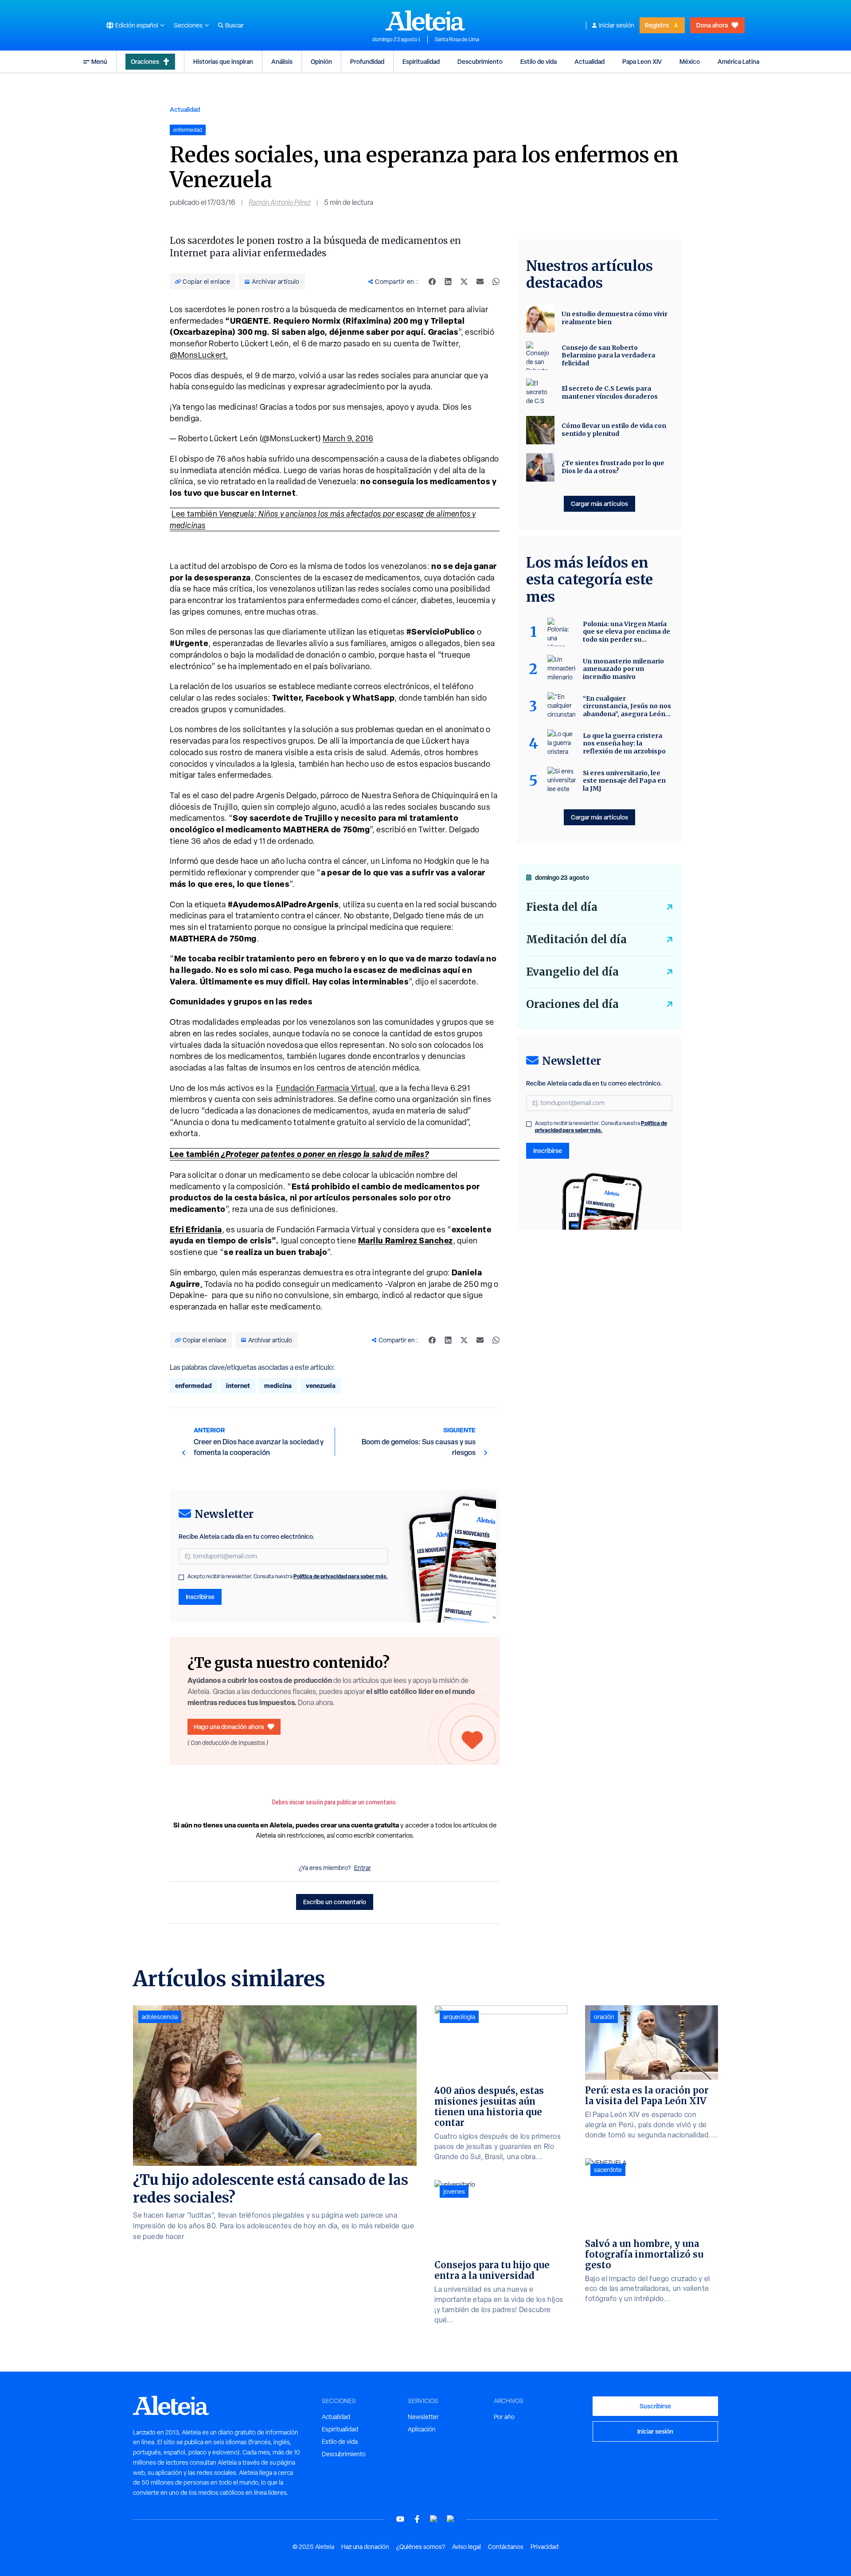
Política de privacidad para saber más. (341, 1576)
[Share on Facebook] (432, 282)
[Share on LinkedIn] (448, 282)
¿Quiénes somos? (421, 2547)
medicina (278, 1386)
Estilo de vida (539, 61)
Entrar (363, 1868)
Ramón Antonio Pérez (280, 202)
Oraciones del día (572, 1004)
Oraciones (145, 61)
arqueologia (459, 2017)
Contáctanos (506, 2547)
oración (604, 2017)
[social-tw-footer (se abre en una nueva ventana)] (434, 2519)
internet (238, 1386)
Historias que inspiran (223, 61)
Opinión (321, 61)
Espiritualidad (421, 61)
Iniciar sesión (617, 25)
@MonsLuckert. (199, 355)
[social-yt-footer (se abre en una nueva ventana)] (400, 2519)
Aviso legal (466, 2547)
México (690, 61)
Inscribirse (200, 1597)
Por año (504, 2417)
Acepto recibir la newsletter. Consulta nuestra (288, 1576)
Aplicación (422, 2429)
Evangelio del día (572, 972)
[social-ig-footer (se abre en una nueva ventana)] (451, 2519)
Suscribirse (655, 2406)
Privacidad (545, 2547)
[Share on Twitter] (464, 282)
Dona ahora (712, 25)
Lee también (299, 1154)
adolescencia (160, 2017)
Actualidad (589, 61)
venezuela (321, 1386)
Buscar (234, 25)
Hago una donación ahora (229, 1727)
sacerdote (608, 2170)
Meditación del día (576, 939)
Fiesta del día (562, 907)
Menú (99, 61)
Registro (657, 25)
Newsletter (423, 2417)
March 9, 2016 (348, 438)
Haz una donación (365, 2547)
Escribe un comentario (335, 1902)
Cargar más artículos (599, 504)
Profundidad (367, 61)
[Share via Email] (480, 282)
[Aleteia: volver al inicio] (425, 20)
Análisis (282, 61)
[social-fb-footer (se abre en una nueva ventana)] (417, 2519)
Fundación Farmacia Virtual (326, 1088)
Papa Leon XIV (642, 61)
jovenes (454, 2192)
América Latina (738, 61)
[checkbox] (181, 1577)
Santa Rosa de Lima (457, 39)
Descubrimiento (480, 61)
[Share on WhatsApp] (496, 282)
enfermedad (193, 1386)
